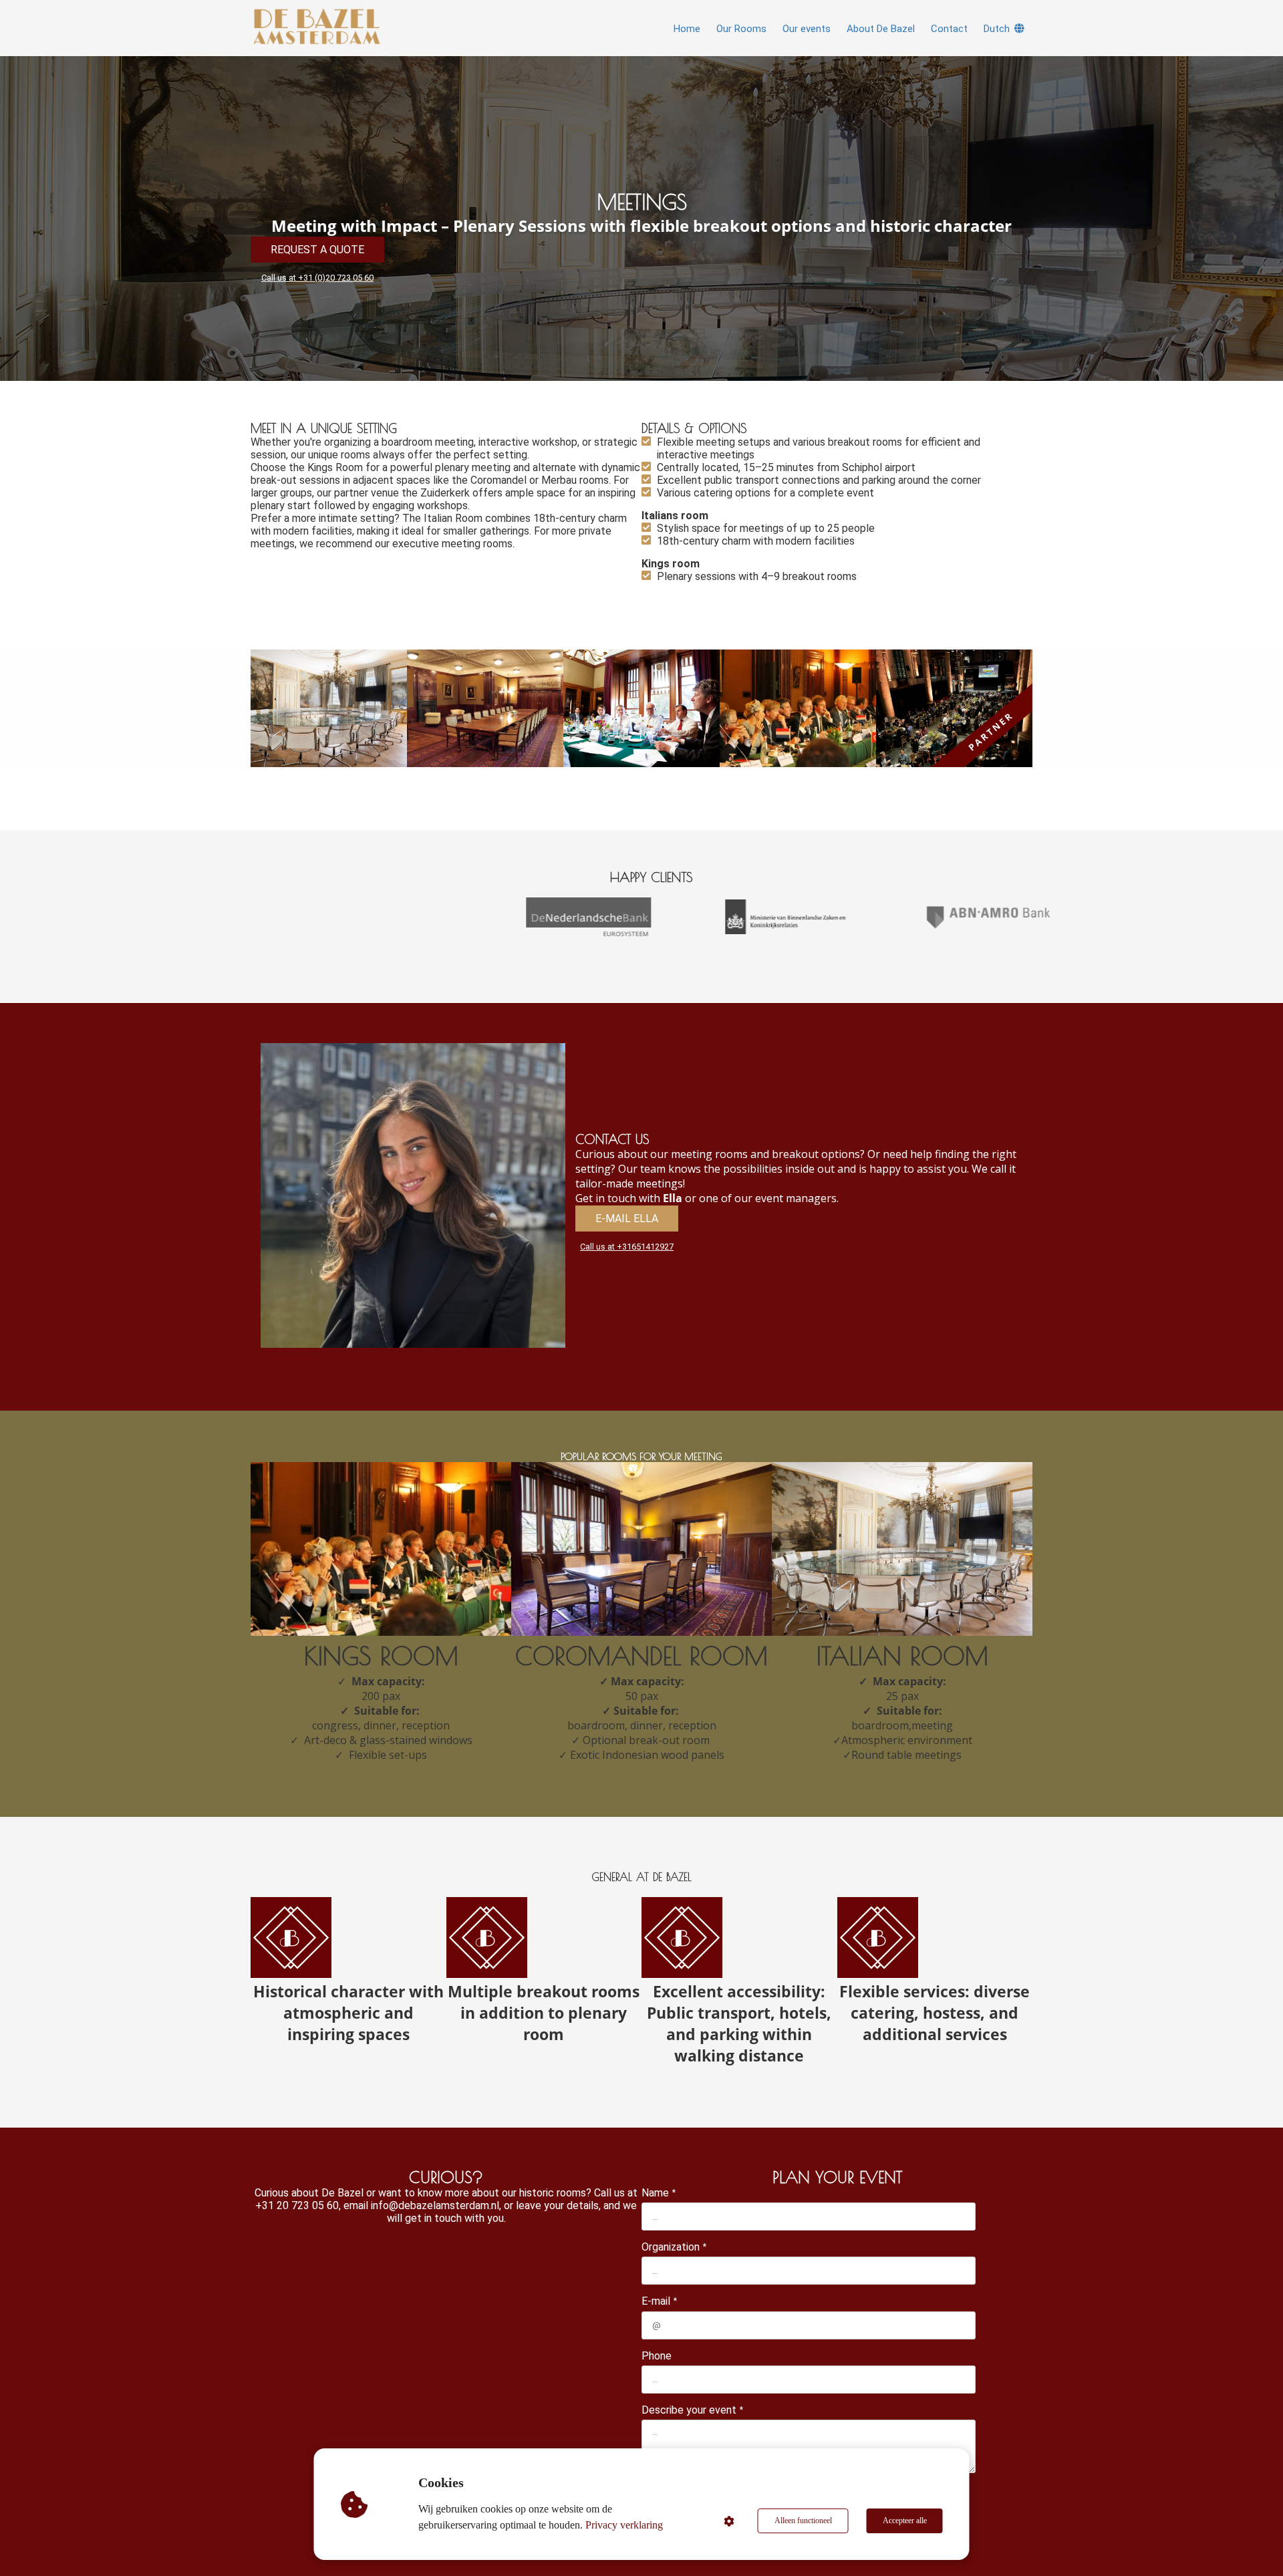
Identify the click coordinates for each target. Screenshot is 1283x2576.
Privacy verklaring (624, 2525)
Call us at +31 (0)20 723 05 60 (317, 278)
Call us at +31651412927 (627, 1247)
